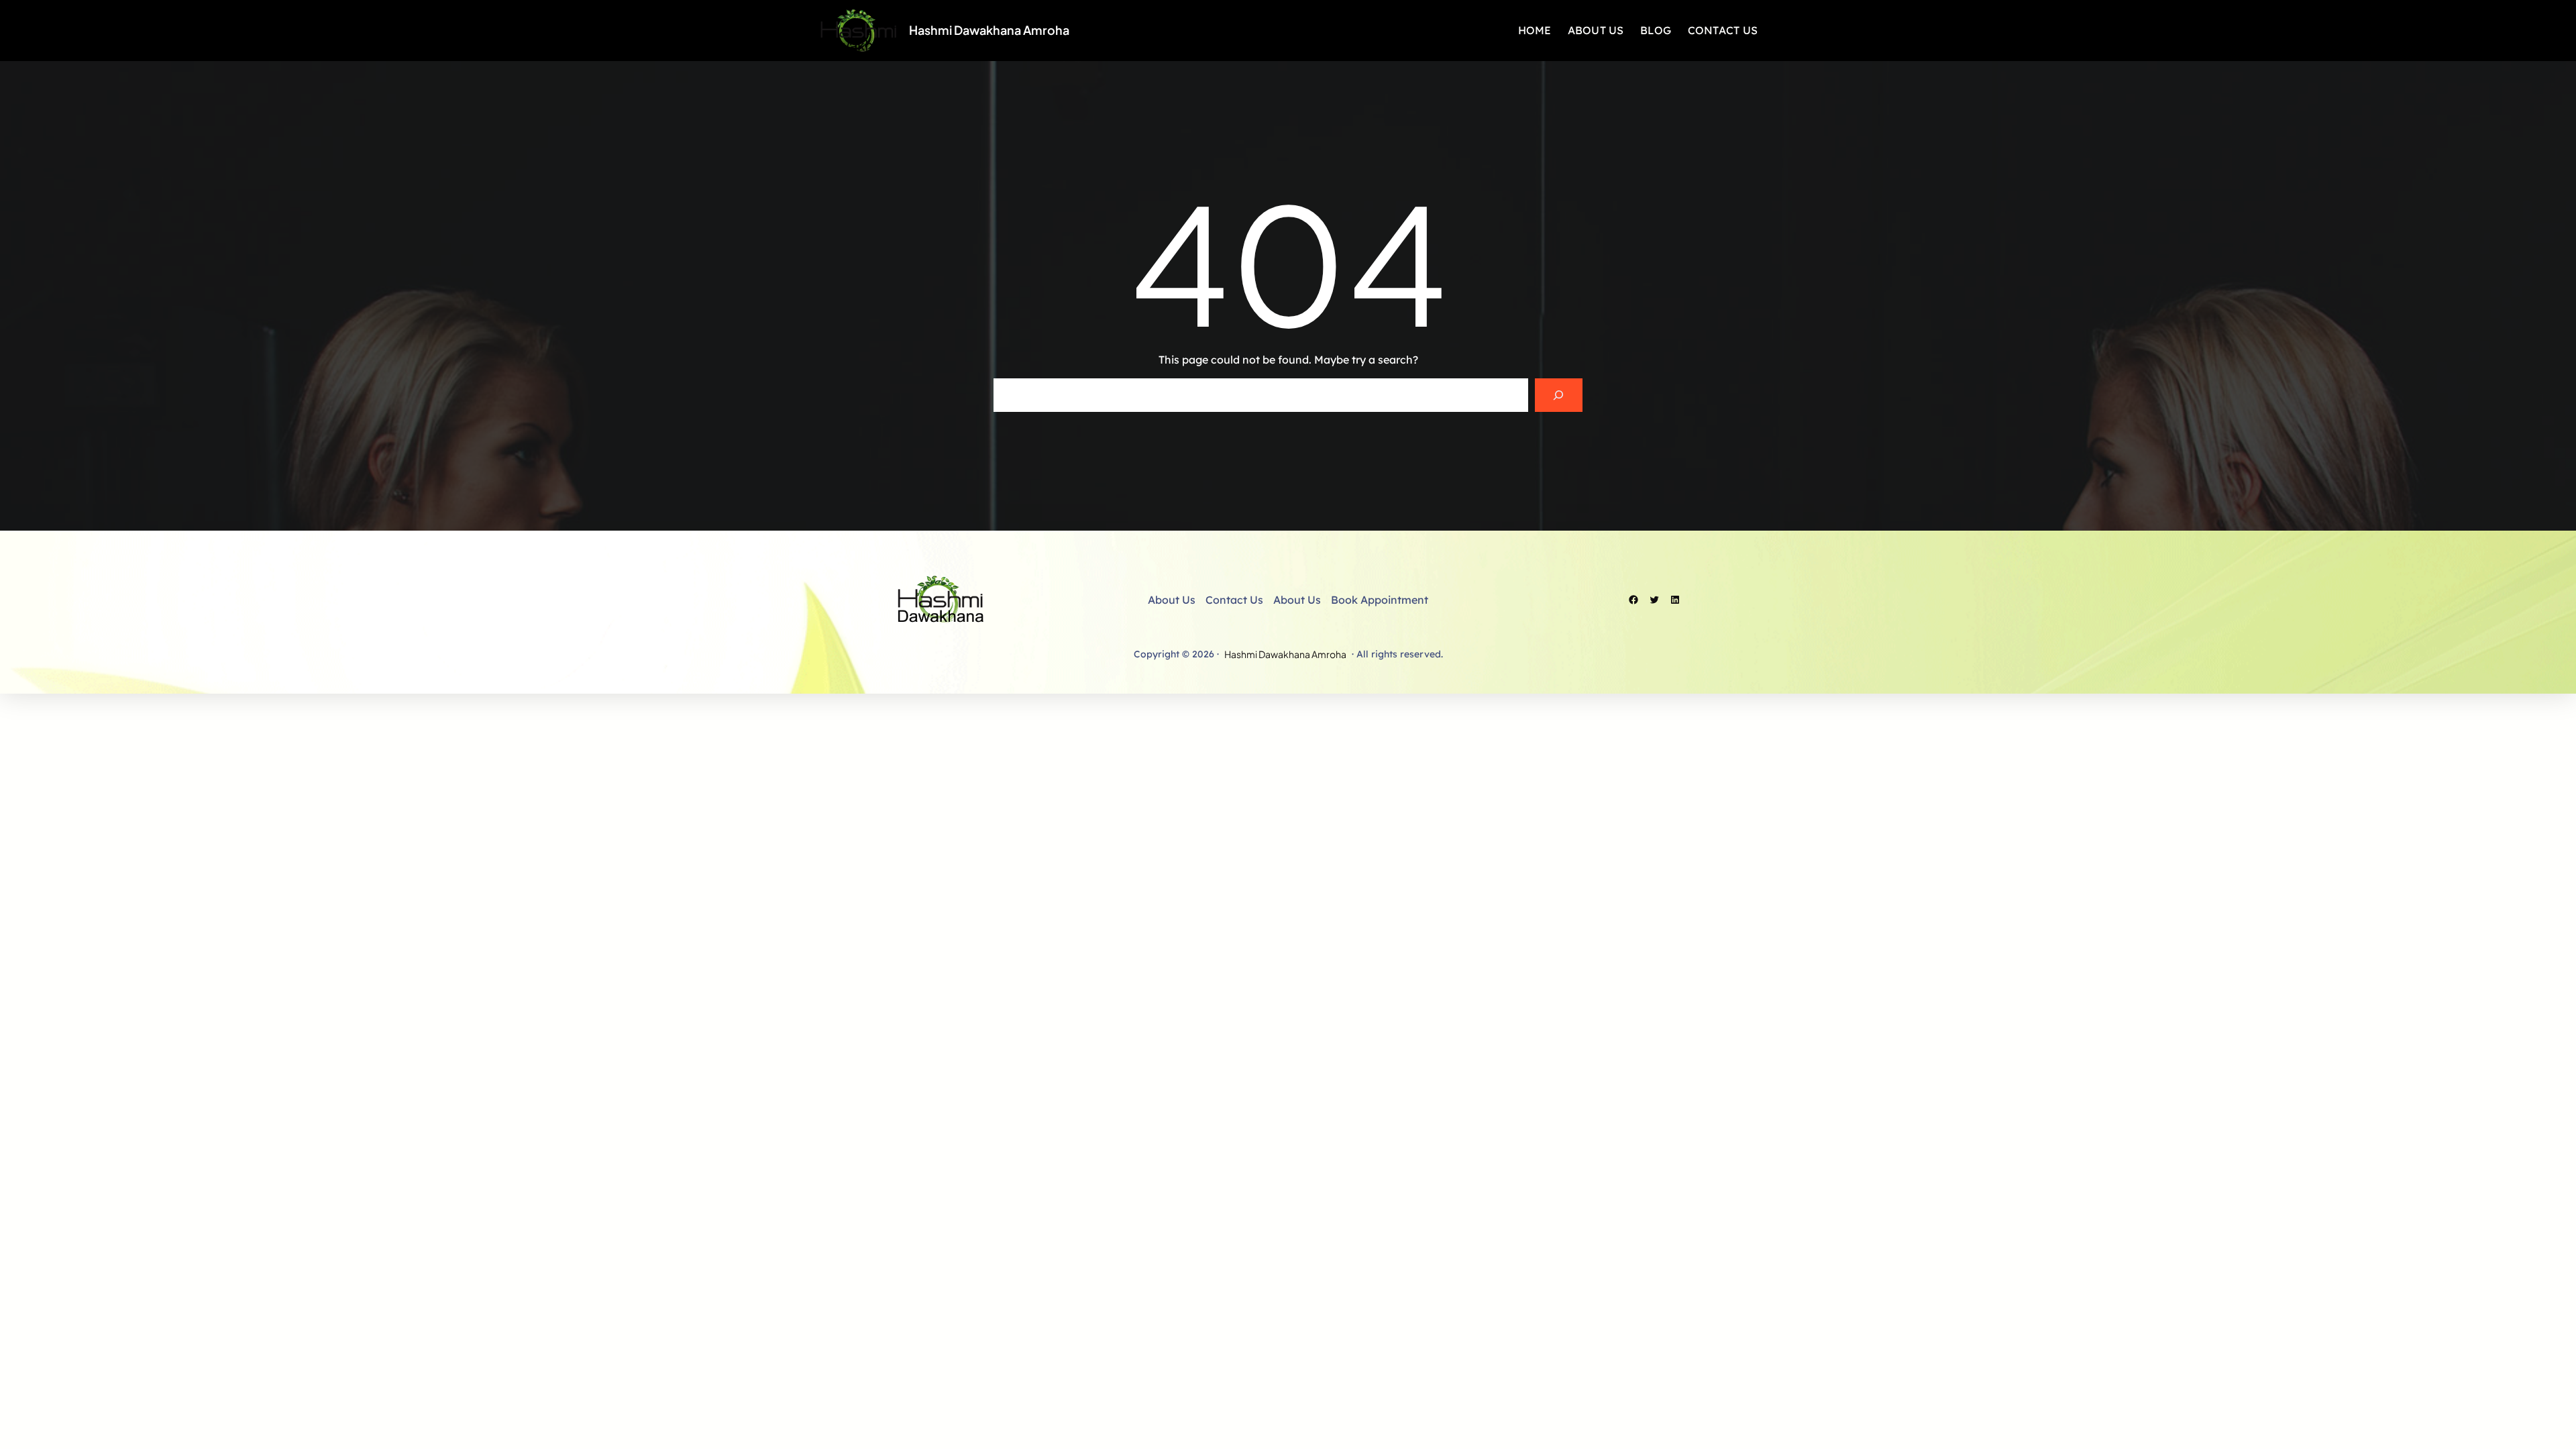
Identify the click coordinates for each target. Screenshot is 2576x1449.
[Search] (1559, 395)
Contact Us (1234, 600)
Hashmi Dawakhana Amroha (989, 30)
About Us (1172, 600)
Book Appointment (1380, 600)
